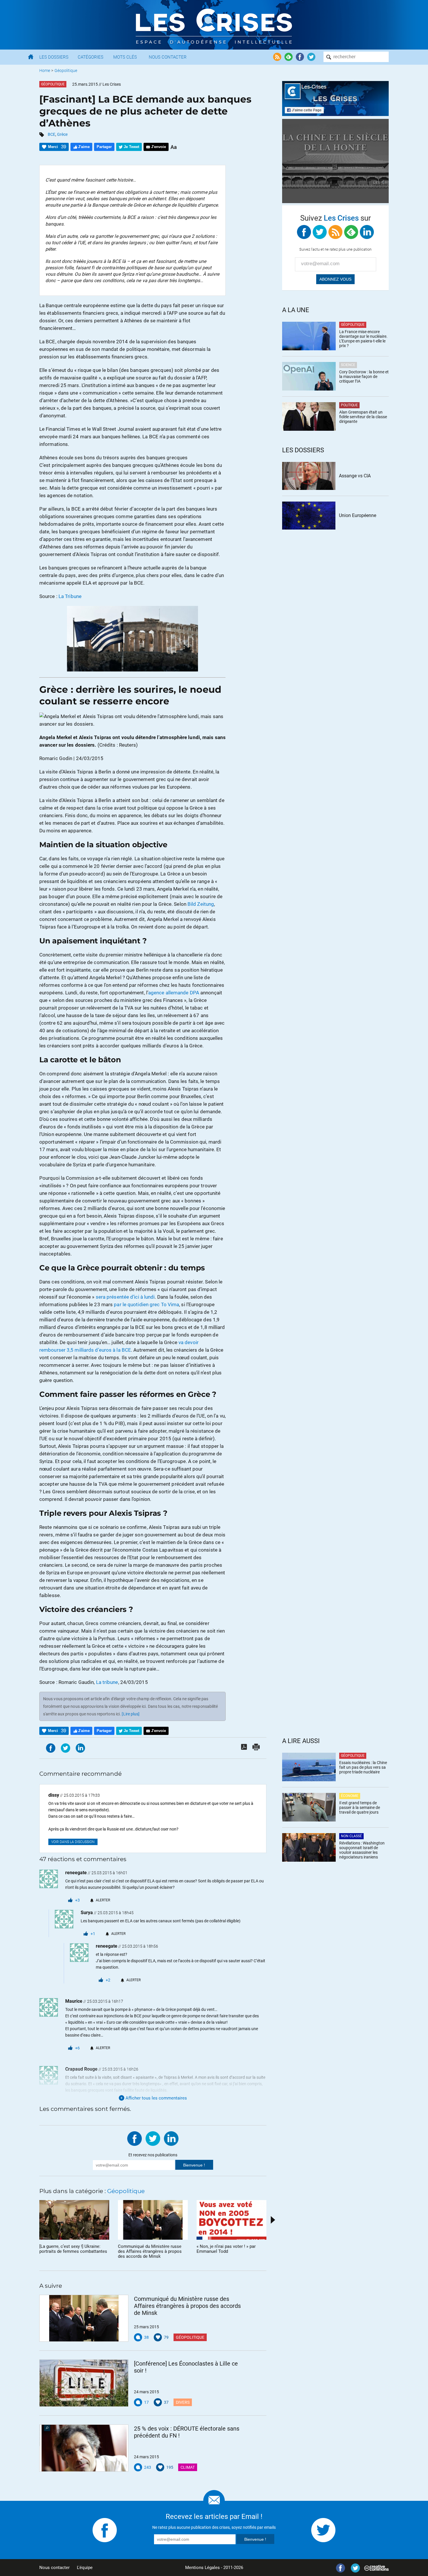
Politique (349, 405)
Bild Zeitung (201, 904)
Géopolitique (66, 71)
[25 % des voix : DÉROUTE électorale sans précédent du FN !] (84, 2448)
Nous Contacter (168, 57)
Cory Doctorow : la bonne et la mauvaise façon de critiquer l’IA (364, 377)
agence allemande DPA (174, 993)
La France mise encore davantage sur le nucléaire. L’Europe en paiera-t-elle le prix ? (363, 339)
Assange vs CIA (355, 476)
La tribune (107, 1682)
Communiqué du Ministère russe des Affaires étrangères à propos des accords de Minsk (187, 2306)
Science (348, 365)
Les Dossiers (54, 57)
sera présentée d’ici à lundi (125, 1297)
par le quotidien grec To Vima (146, 1304)
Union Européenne (358, 515)
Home (45, 71)
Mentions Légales (202, 2568)
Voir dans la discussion (73, 1842)
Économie (350, 1796)
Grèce (62, 134)
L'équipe (85, 2568)
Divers (183, 2402)
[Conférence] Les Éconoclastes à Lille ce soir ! (186, 2367)
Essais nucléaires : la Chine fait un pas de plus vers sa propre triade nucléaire (363, 1767)
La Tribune (70, 596)
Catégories (91, 57)
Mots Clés (125, 57)
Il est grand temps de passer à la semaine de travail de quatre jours (360, 1807)
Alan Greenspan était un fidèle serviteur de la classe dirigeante (363, 417)
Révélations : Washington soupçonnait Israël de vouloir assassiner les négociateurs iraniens (362, 1850)
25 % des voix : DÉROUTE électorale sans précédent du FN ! (187, 2432)
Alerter (103, 1900)
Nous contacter (54, 2568)
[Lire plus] (131, 1714)
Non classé (351, 1836)
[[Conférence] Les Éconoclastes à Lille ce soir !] (84, 2383)
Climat (188, 2467)
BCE (52, 134)
